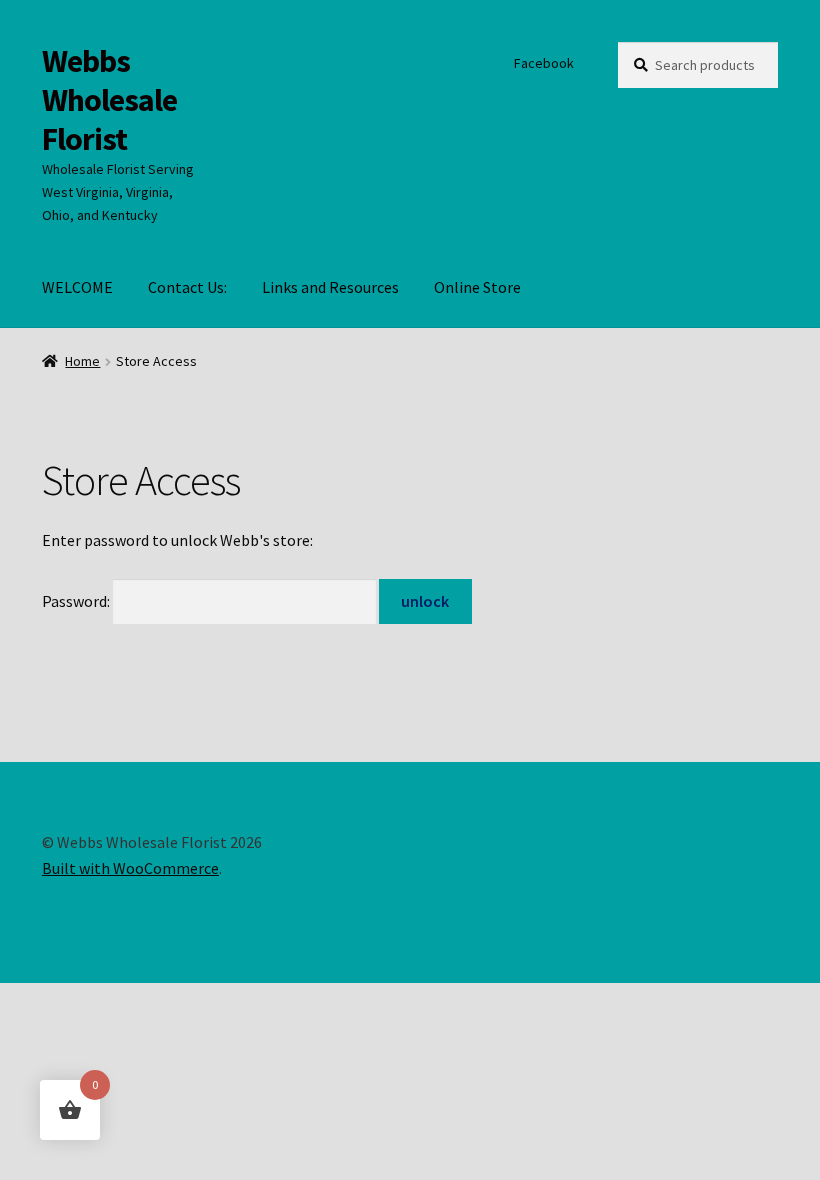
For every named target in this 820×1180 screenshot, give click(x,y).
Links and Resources (330, 287)
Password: (77, 601)
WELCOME (77, 287)
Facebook (544, 63)
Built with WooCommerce (130, 868)
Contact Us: (187, 287)
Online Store (477, 287)
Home (82, 361)
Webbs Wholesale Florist (109, 100)
